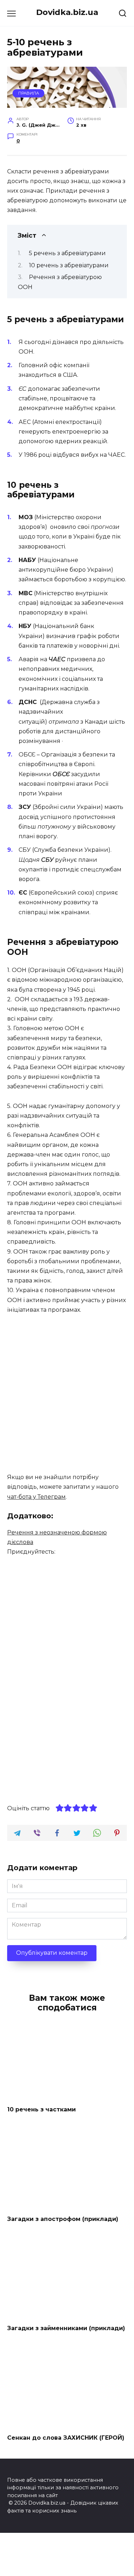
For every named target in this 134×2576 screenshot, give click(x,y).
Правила (29, 93)
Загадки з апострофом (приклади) (63, 2219)
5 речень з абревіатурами (67, 253)
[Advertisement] (67, 1394)
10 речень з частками (41, 2109)
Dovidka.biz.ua (67, 12)
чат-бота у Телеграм (36, 1497)
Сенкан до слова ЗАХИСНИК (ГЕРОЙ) (66, 2437)
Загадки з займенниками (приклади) (66, 2328)
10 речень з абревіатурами (69, 265)
